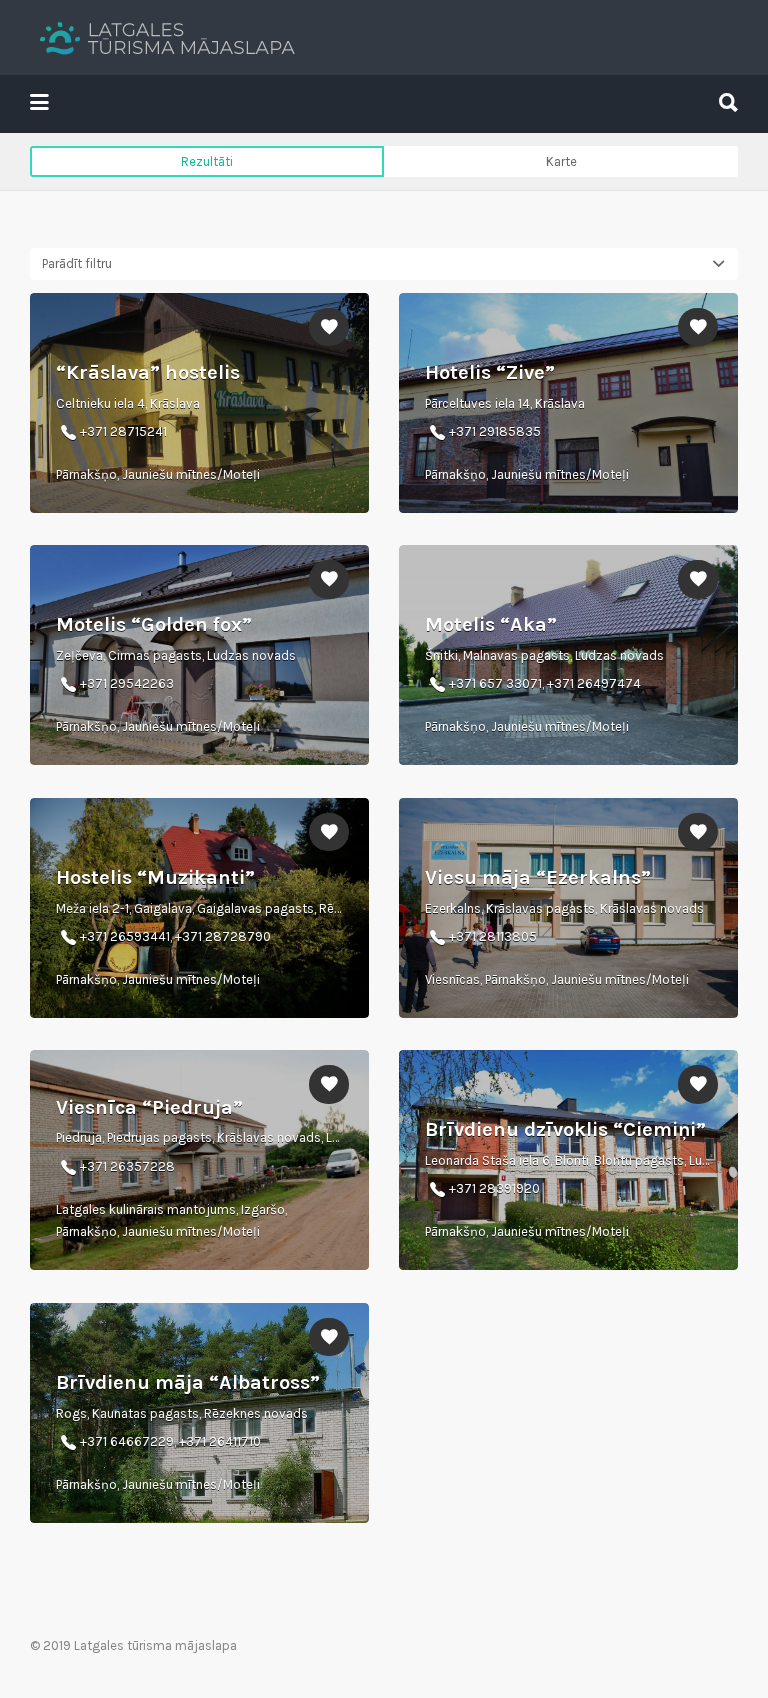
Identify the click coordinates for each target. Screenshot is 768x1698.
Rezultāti (207, 161)
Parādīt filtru (77, 263)
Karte (561, 161)
